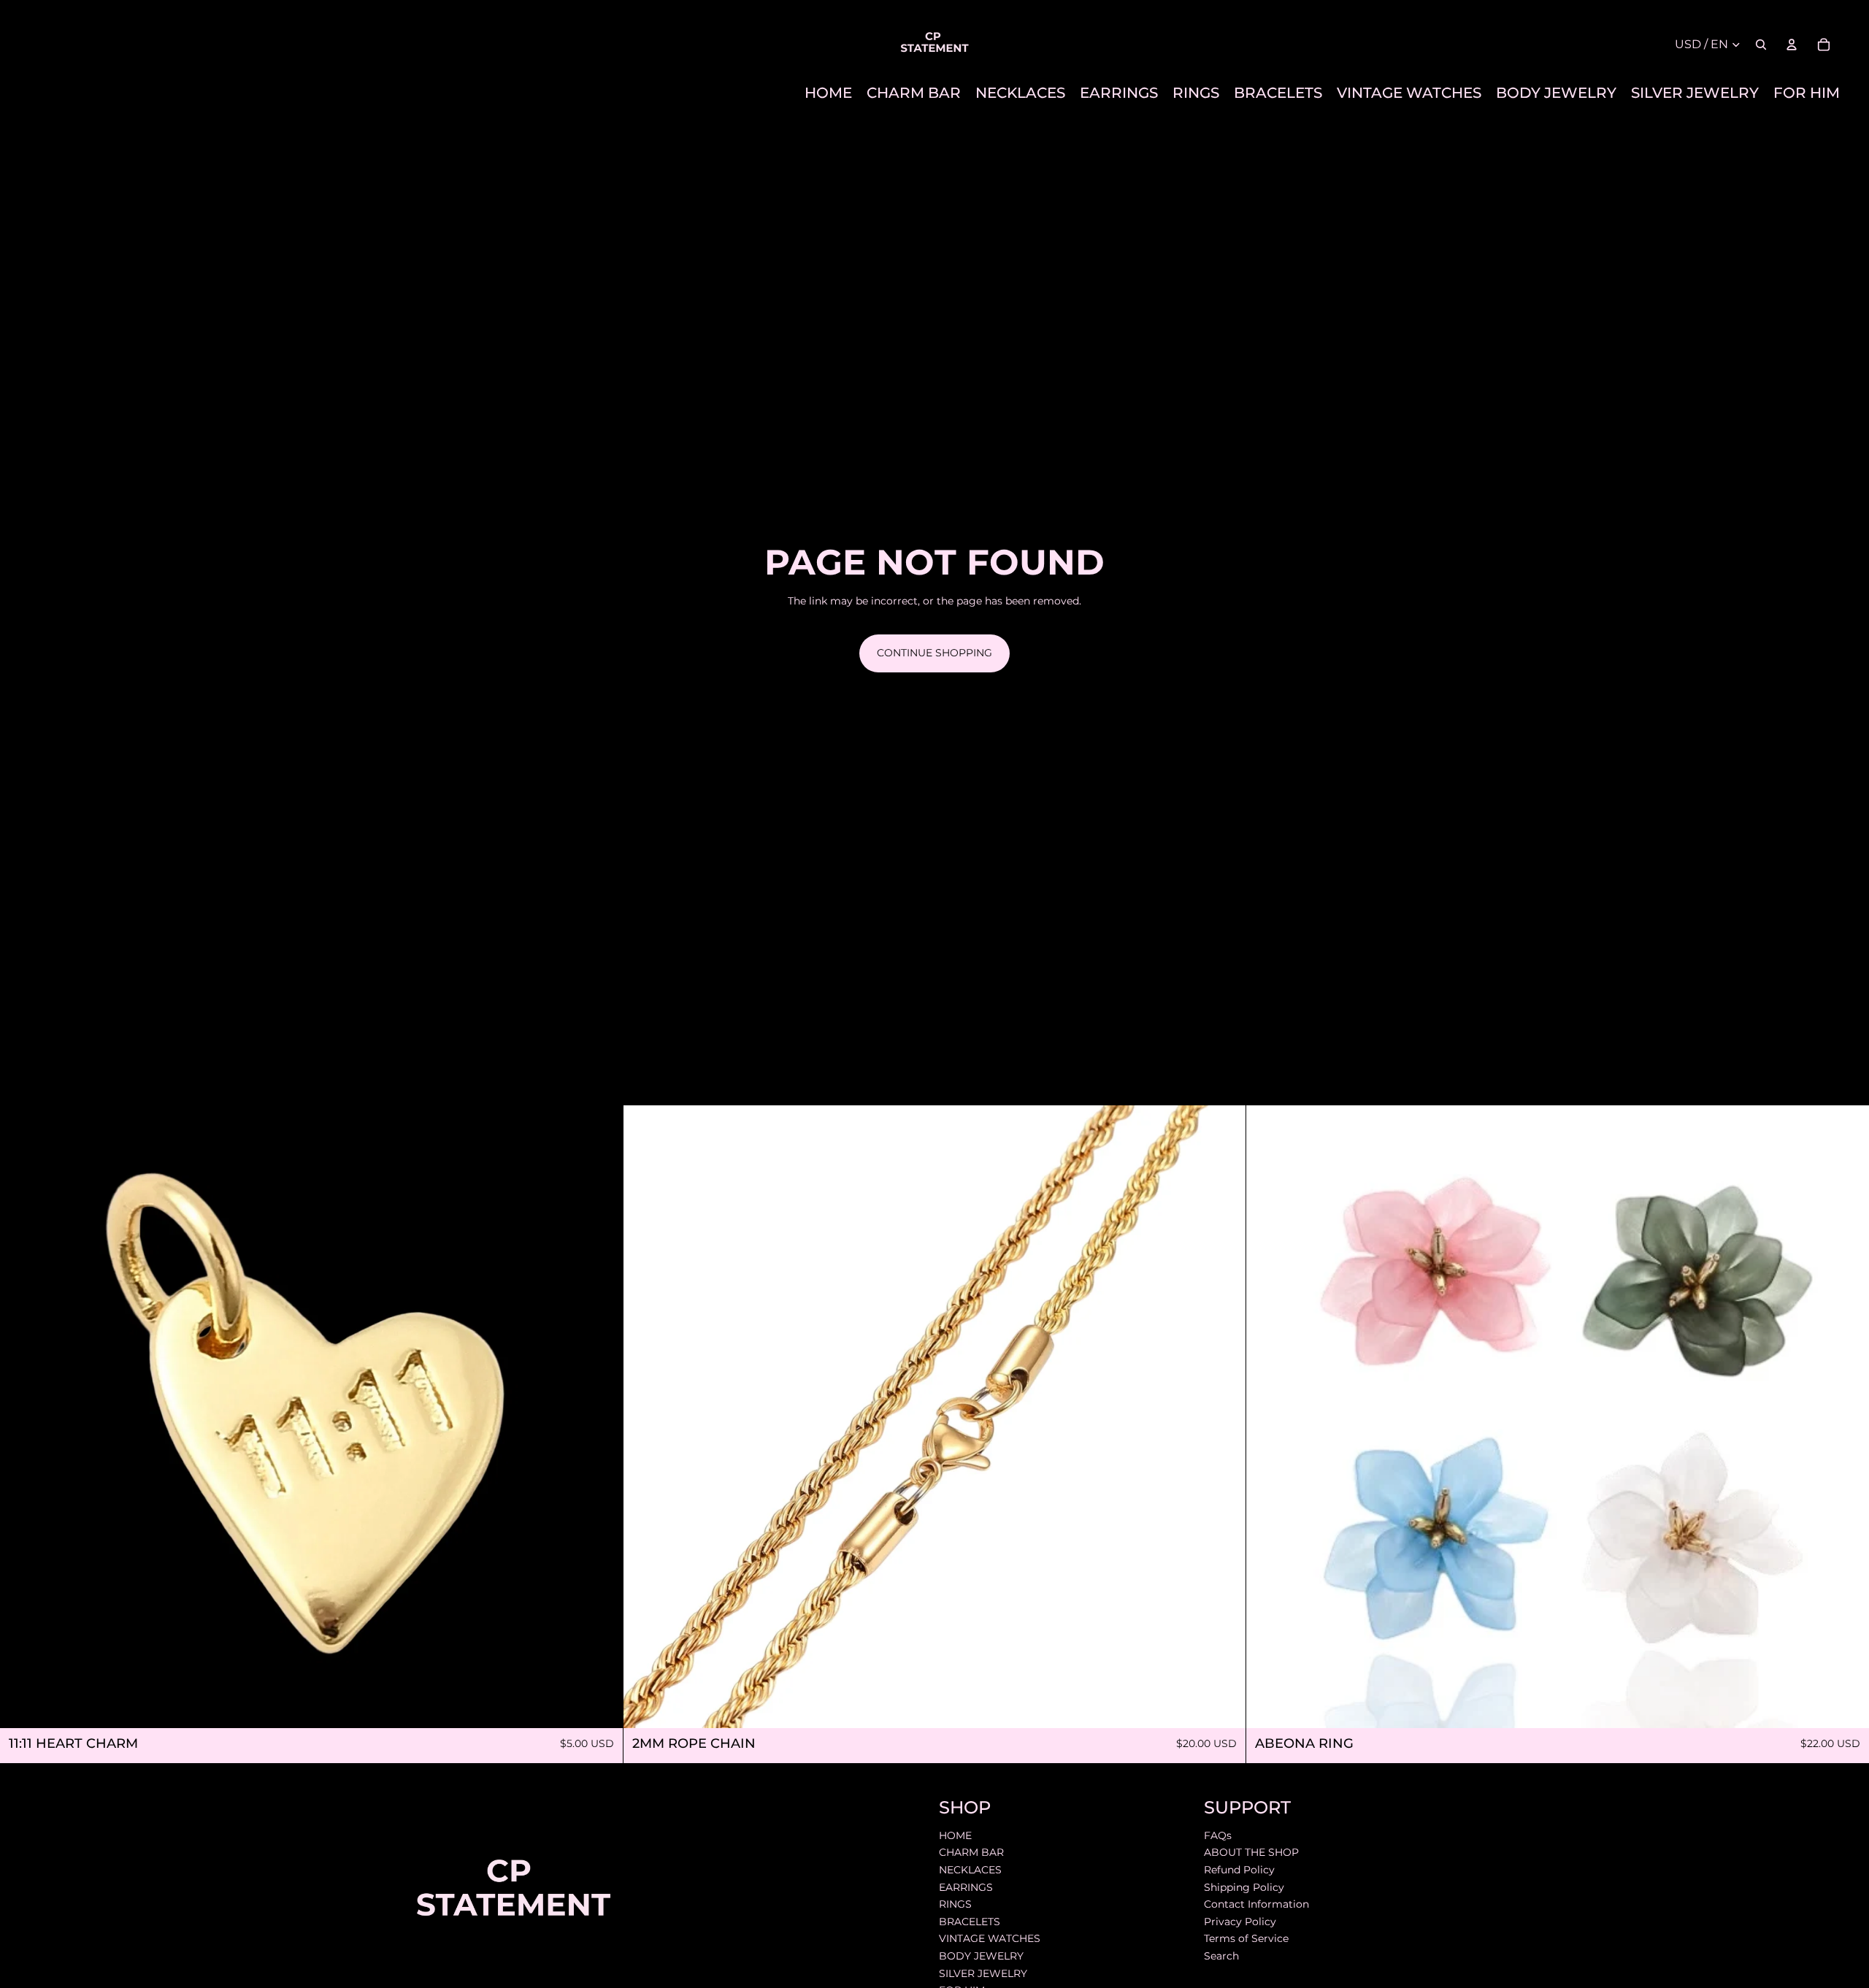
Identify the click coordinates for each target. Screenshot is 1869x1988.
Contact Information (1256, 1904)
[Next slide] (1224, 1416)
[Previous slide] (645, 1416)
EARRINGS (966, 1887)
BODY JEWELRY (981, 1956)
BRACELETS (970, 1921)
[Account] (1792, 45)
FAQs (1218, 1835)
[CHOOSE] (1846, 1705)
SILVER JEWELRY (983, 1973)
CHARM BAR (971, 1852)
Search (1221, 1956)
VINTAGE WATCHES (990, 1938)
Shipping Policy (1244, 1887)
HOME (955, 1835)
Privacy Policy (1240, 1921)
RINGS (955, 1904)
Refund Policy (1239, 1870)
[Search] (1761, 45)
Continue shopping (934, 653)
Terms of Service (1246, 1938)
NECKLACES (970, 1870)
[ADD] (600, 1705)
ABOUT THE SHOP (1251, 1852)
